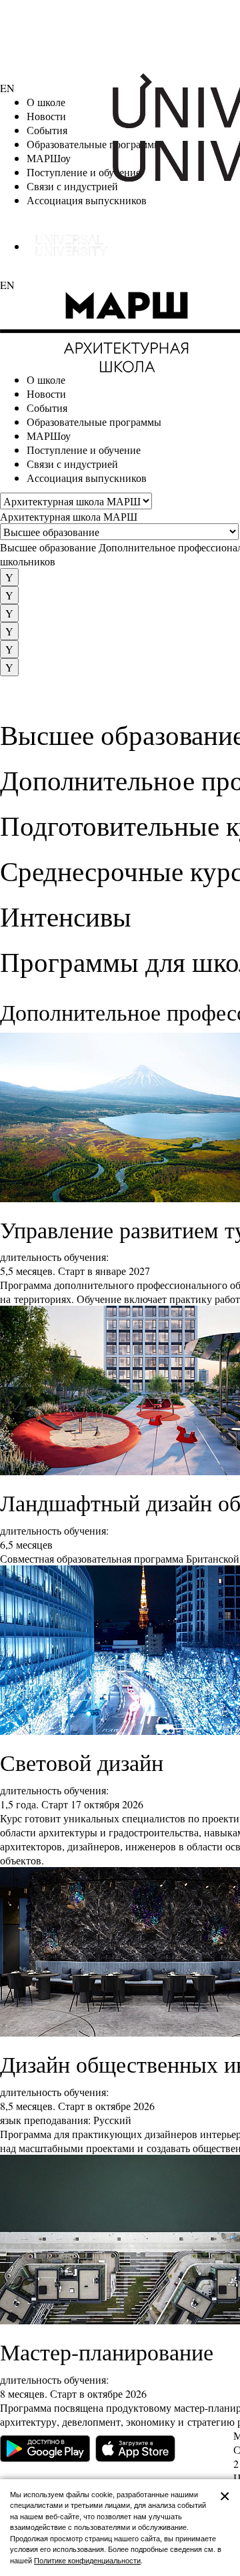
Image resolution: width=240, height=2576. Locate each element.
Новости (46, 116)
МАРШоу (49, 158)
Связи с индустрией (72, 464)
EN (7, 88)
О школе (46, 102)
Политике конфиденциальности (87, 2561)
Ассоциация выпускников (87, 478)
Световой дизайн (82, 1762)
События (47, 130)
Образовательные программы (94, 422)
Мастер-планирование (107, 2352)
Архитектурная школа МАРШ (69, 516)
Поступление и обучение (84, 450)
